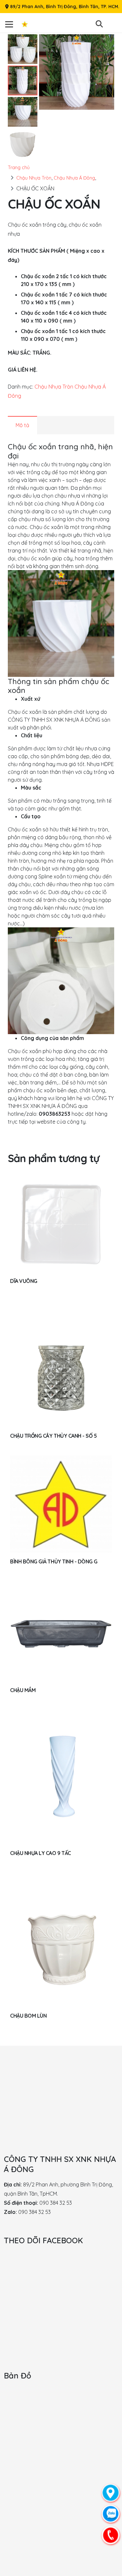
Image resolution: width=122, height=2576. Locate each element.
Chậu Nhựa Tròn (34, 178)
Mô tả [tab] (22, 425)
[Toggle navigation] (13, 24)
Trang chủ (19, 168)
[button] (99, 24)
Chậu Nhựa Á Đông (74, 178)
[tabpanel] (61, 784)
